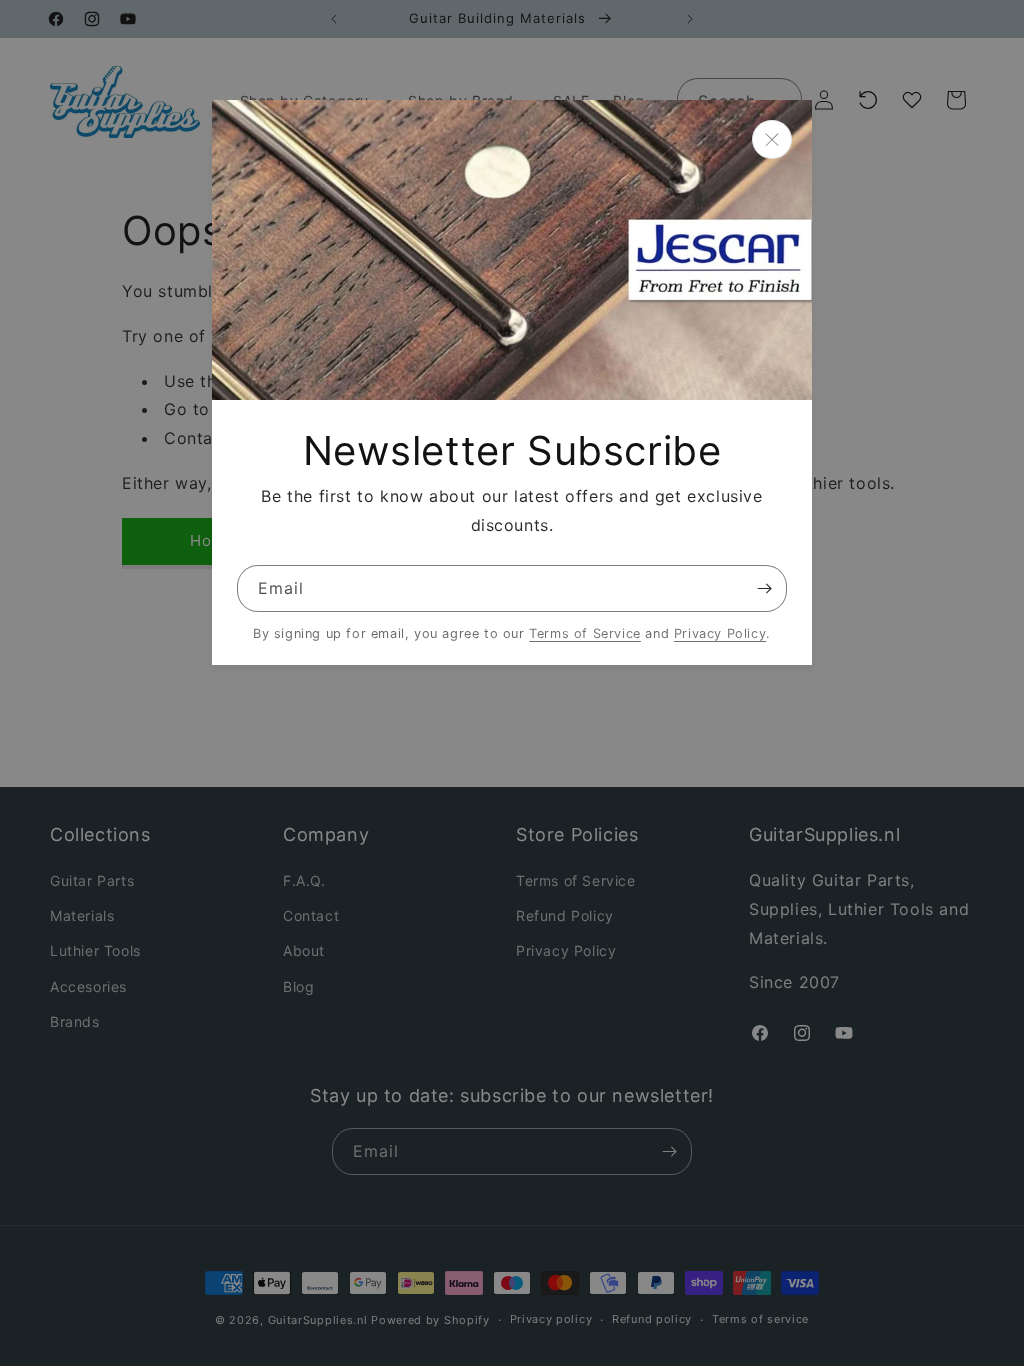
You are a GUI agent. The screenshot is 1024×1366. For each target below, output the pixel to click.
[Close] (772, 139)
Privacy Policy (720, 633)
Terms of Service (585, 633)
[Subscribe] (764, 588)
